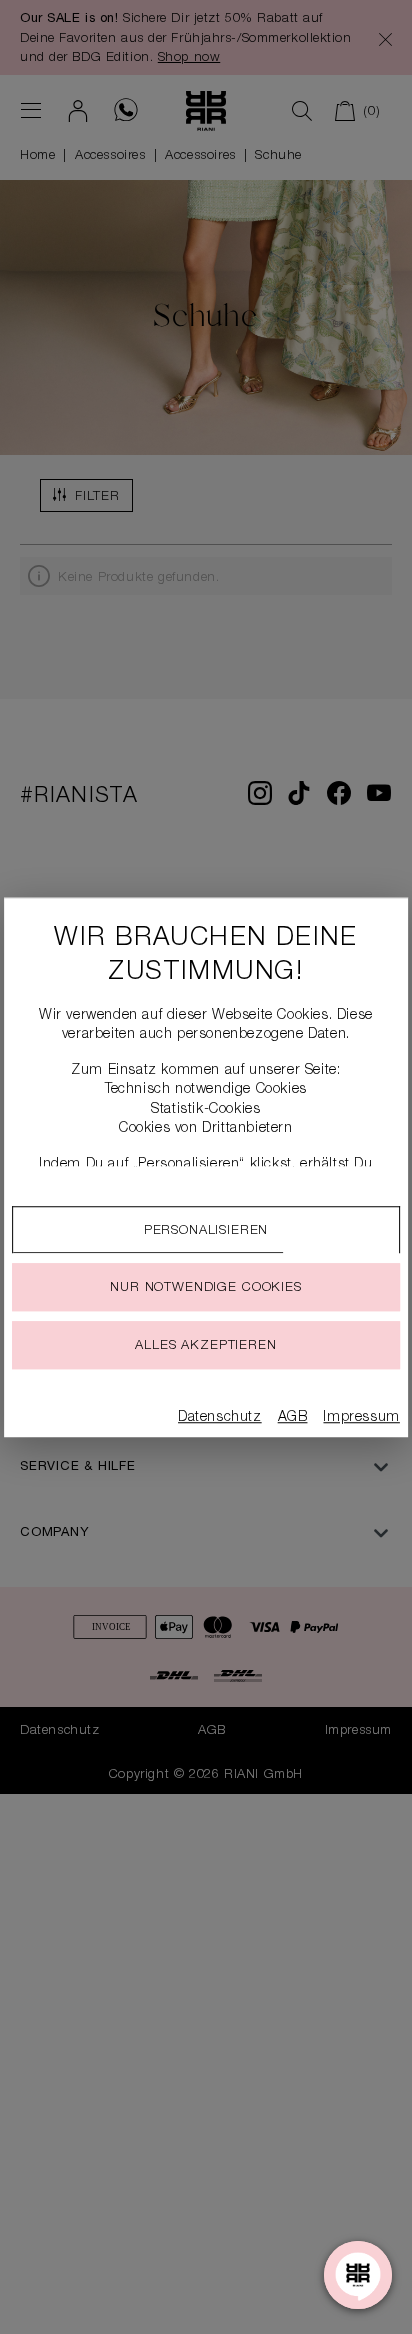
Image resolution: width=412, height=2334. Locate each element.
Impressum (361, 1418)
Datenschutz (220, 1418)
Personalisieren (206, 1231)
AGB (293, 1418)
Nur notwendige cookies (205, 1288)
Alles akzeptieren (205, 1346)
